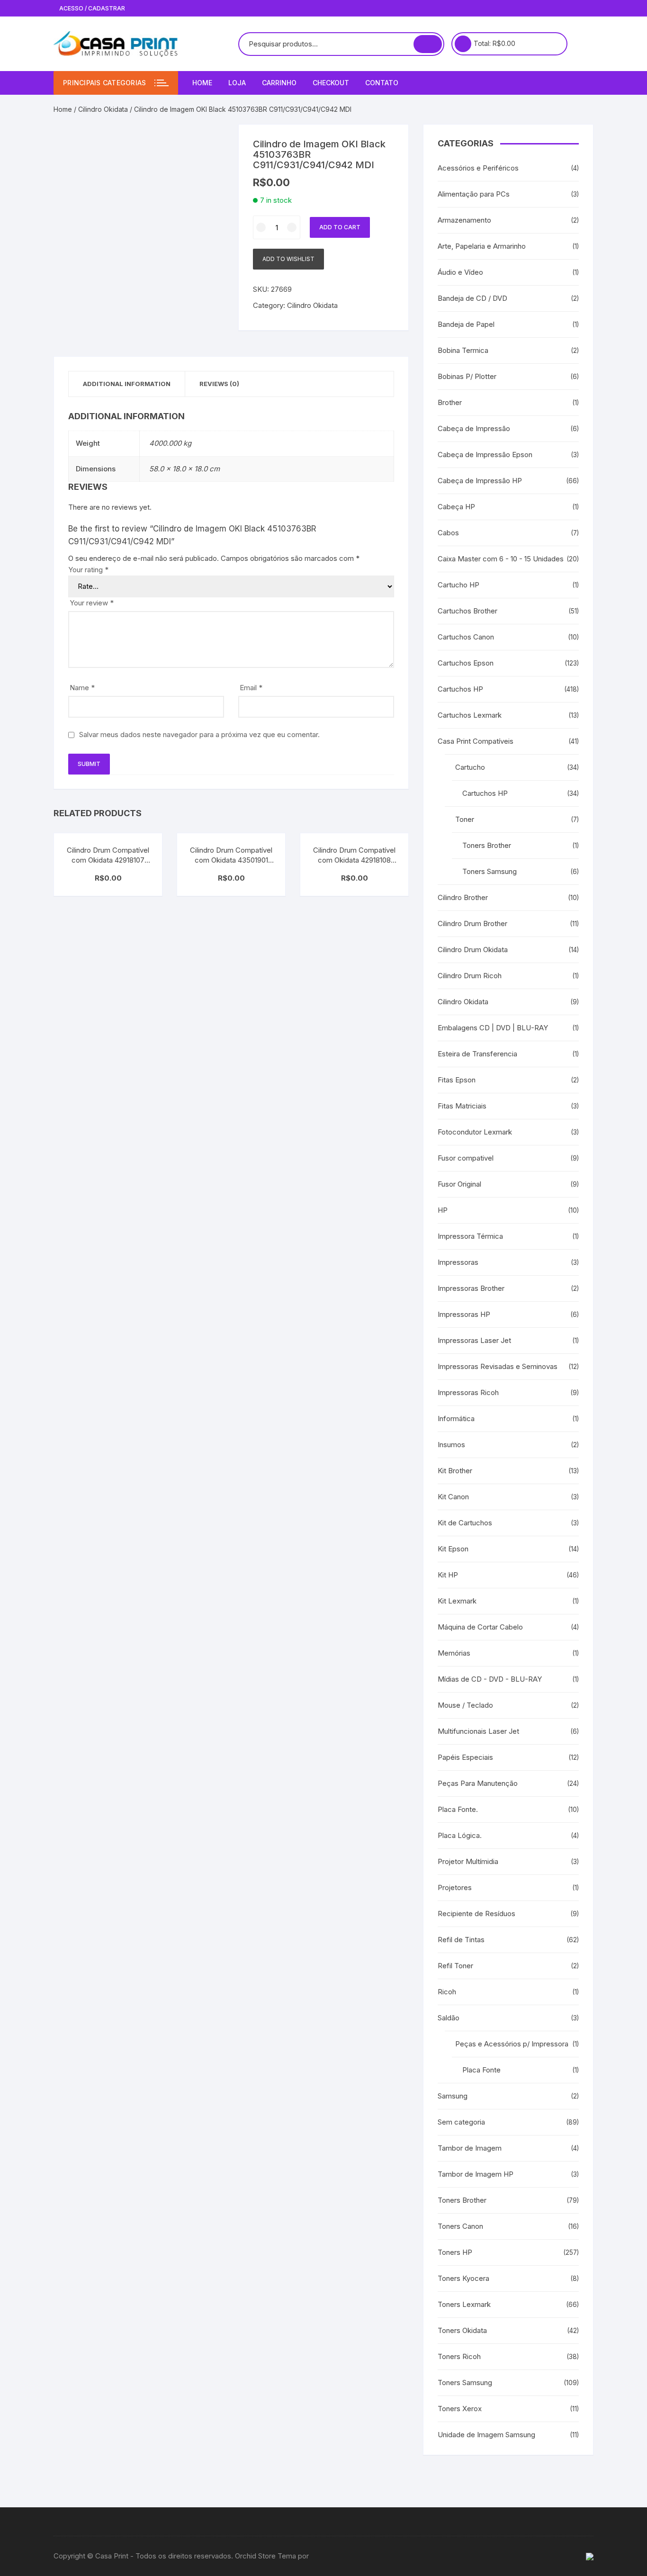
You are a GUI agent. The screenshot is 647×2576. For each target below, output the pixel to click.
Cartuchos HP (460, 689)
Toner (465, 819)
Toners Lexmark (464, 2304)
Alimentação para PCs (474, 194)
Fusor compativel (466, 1158)
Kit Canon (453, 1497)
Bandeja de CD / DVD (472, 298)
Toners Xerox (460, 2409)
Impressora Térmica (470, 1236)
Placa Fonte (481, 2070)
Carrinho (279, 83)
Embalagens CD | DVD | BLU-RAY (493, 1028)
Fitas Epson (457, 1080)
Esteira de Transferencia (477, 1054)
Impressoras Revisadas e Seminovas (498, 1366)
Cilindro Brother (463, 897)
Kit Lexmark (457, 1601)
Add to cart (340, 227)
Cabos (448, 533)
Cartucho (470, 767)
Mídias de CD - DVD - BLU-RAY (490, 1679)
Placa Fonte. (458, 1809)
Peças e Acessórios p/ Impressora (512, 2044)
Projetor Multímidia (468, 1861)
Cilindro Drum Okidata (473, 950)
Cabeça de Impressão (474, 428)
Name (82, 688)
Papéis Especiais (465, 1757)
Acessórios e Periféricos (478, 168)
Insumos (451, 1445)
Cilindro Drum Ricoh (470, 976)
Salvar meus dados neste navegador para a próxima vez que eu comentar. (199, 734)
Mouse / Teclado (465, 1705)
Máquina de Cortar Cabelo (480, 1627)
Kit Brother (455, 1471)
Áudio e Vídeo (460, 272)
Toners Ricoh (459, 2356)
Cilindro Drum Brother (472, 923)
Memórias (454, 1653)
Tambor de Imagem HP (476, 2174)
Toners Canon (460, 2226)
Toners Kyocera (463, 2278)
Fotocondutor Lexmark (475, 1132)
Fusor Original (459, 1184)
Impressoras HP (464, 1314)
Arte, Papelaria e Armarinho (482, 246)
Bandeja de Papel (466, 324)
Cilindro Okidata (103, 109)
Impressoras (458, 1262)
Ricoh (447, 1992)
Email (251, 688)
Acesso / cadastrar (91, 8)
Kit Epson (453, 1549)
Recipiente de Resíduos (476, 1914)
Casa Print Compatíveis (476, 741)
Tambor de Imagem (470, 2148)
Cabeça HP (456, 507)
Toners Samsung (490, 871)
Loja (237, 83)
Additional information (127, 384)
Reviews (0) (219, 384)
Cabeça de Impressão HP (480, 481)
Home (202, 83)
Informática (456, 1419)
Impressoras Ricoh (468, 1392)
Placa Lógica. (460, 1835)
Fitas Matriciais (462, 1106)
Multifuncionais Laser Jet (478, 1731)
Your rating (88, 570)
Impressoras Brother (471, 1288)
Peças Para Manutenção (478, 1783)
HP (443, 1210)
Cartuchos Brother (467, 611)
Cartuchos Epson (466, 663)
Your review (92, 603)
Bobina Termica (463, 350)
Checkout (331, 83)
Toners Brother (487, 845)
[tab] (127, 384)
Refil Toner (455, 1966)
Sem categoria (461, 2122)
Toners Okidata (462, 2330)
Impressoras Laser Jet (474, 1340)
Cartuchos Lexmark (470, 715)
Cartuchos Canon (466, 637)
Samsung (453, 2096)
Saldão (449, 2018)
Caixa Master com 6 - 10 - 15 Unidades (501, 559)
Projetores (455, 1887)
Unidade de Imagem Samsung (486, 2435)
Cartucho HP (458, 585)
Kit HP (448, 1575)
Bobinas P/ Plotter (467, 376)
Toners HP (455, 2252)
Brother (450, 402)
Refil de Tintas (461, 1940)
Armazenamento (464, 220)
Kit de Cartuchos (465, 1523)
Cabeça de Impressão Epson (485, 455)
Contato (382, 83)
